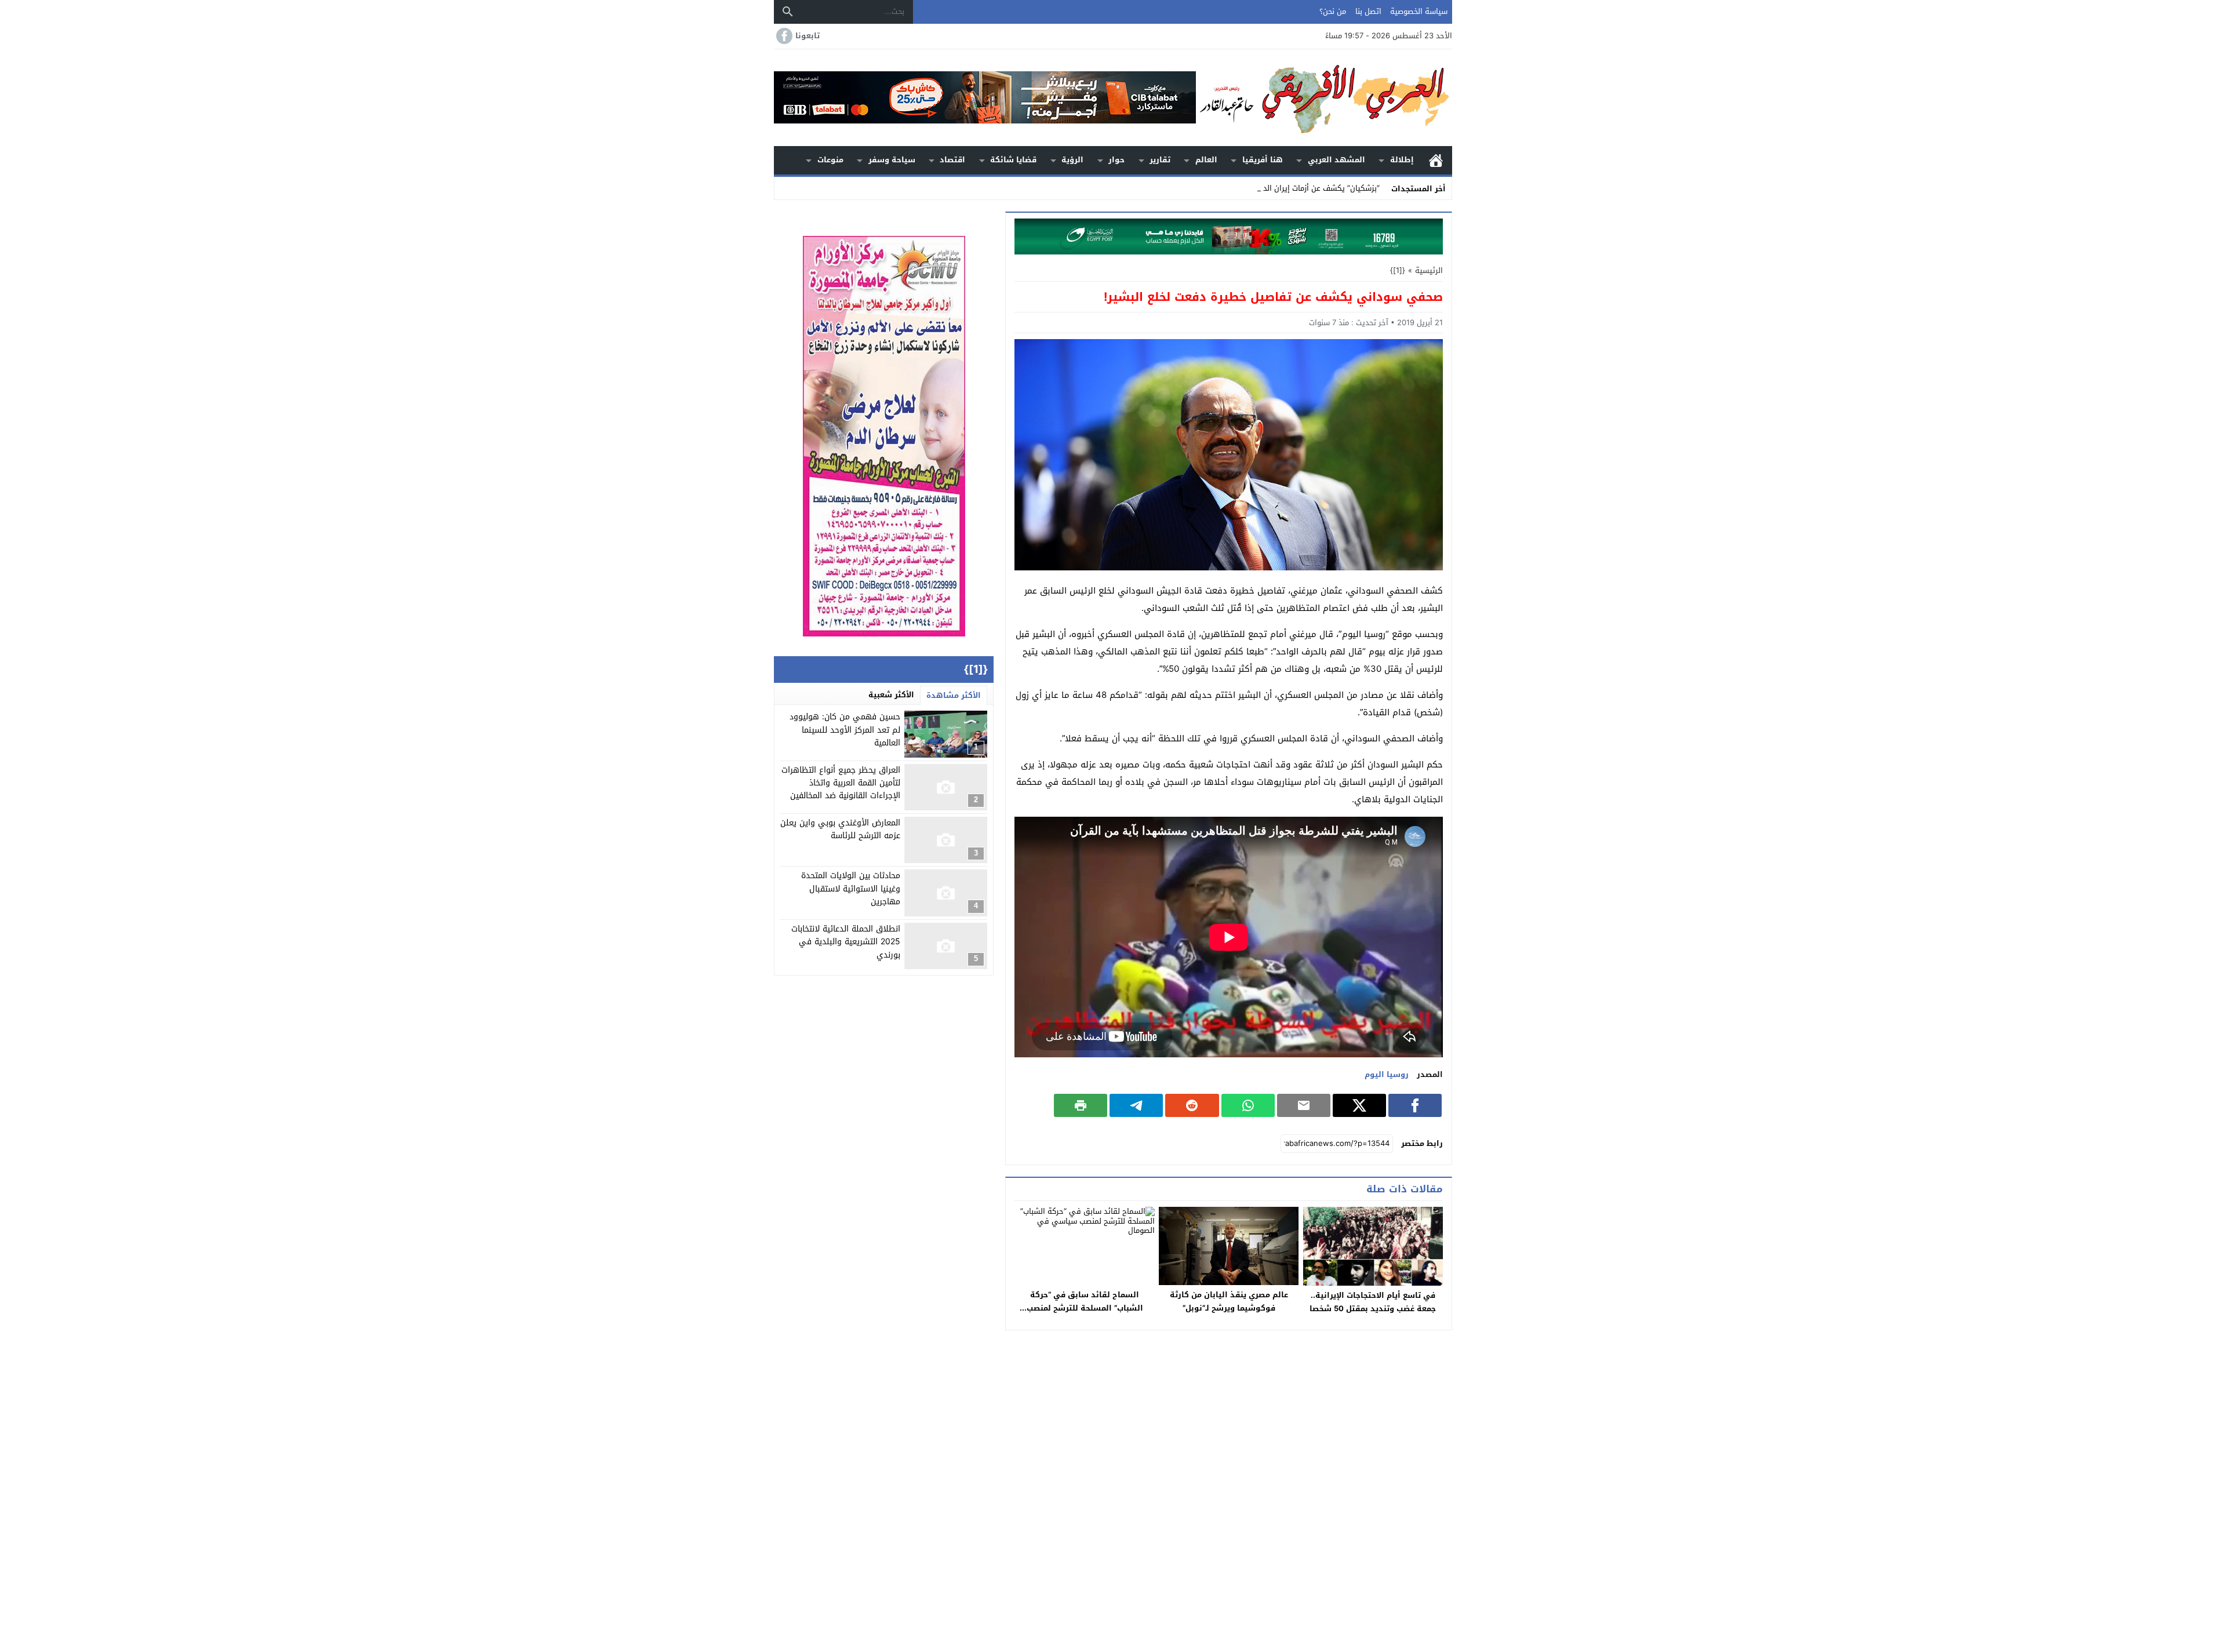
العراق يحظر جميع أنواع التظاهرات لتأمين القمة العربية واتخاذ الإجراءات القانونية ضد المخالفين (841, 783)
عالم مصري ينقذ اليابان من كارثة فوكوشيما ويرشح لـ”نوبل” (1229, 1301)
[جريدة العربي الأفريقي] (1324, 98)
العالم (1206, 160)
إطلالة (1402, 160)
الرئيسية (1436, 160)
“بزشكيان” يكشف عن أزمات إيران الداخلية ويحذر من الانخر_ (1286, 188)
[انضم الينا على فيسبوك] (783, 36)
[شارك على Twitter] (1359, 1105)
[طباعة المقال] (1081, 1105)
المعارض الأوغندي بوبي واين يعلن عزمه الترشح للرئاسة (840, 829)
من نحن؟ (1333, 11)
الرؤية (1072, 160)
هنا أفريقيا (1263, 160)
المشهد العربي (1336, 160)
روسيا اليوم (1387, 1074)
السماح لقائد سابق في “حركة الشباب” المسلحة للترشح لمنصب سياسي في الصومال (1085, 1308)
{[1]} (1398, 270)
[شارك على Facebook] (1415, 1105)
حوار (1116, 160)
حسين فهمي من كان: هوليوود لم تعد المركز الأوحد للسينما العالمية (845, 730)
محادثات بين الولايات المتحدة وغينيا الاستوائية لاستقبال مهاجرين (851, 889)
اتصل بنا (1368, 11)
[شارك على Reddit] (1192, 1105)
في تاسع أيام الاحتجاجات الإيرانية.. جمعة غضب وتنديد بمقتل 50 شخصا (1373, 1302)
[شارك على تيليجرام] (1136, 1105)
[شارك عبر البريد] (1304, 1105)
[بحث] (788, 12)
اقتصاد (952, 160)
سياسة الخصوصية (1419, 11)
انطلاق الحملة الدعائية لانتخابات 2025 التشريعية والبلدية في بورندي (846, 942)
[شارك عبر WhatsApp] (1248, 1105)
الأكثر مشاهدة (954, 695)
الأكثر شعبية (891, 695)
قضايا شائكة (1013, 160)
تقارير (1160, 160)
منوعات (830, 160)
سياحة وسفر (892, 160)
